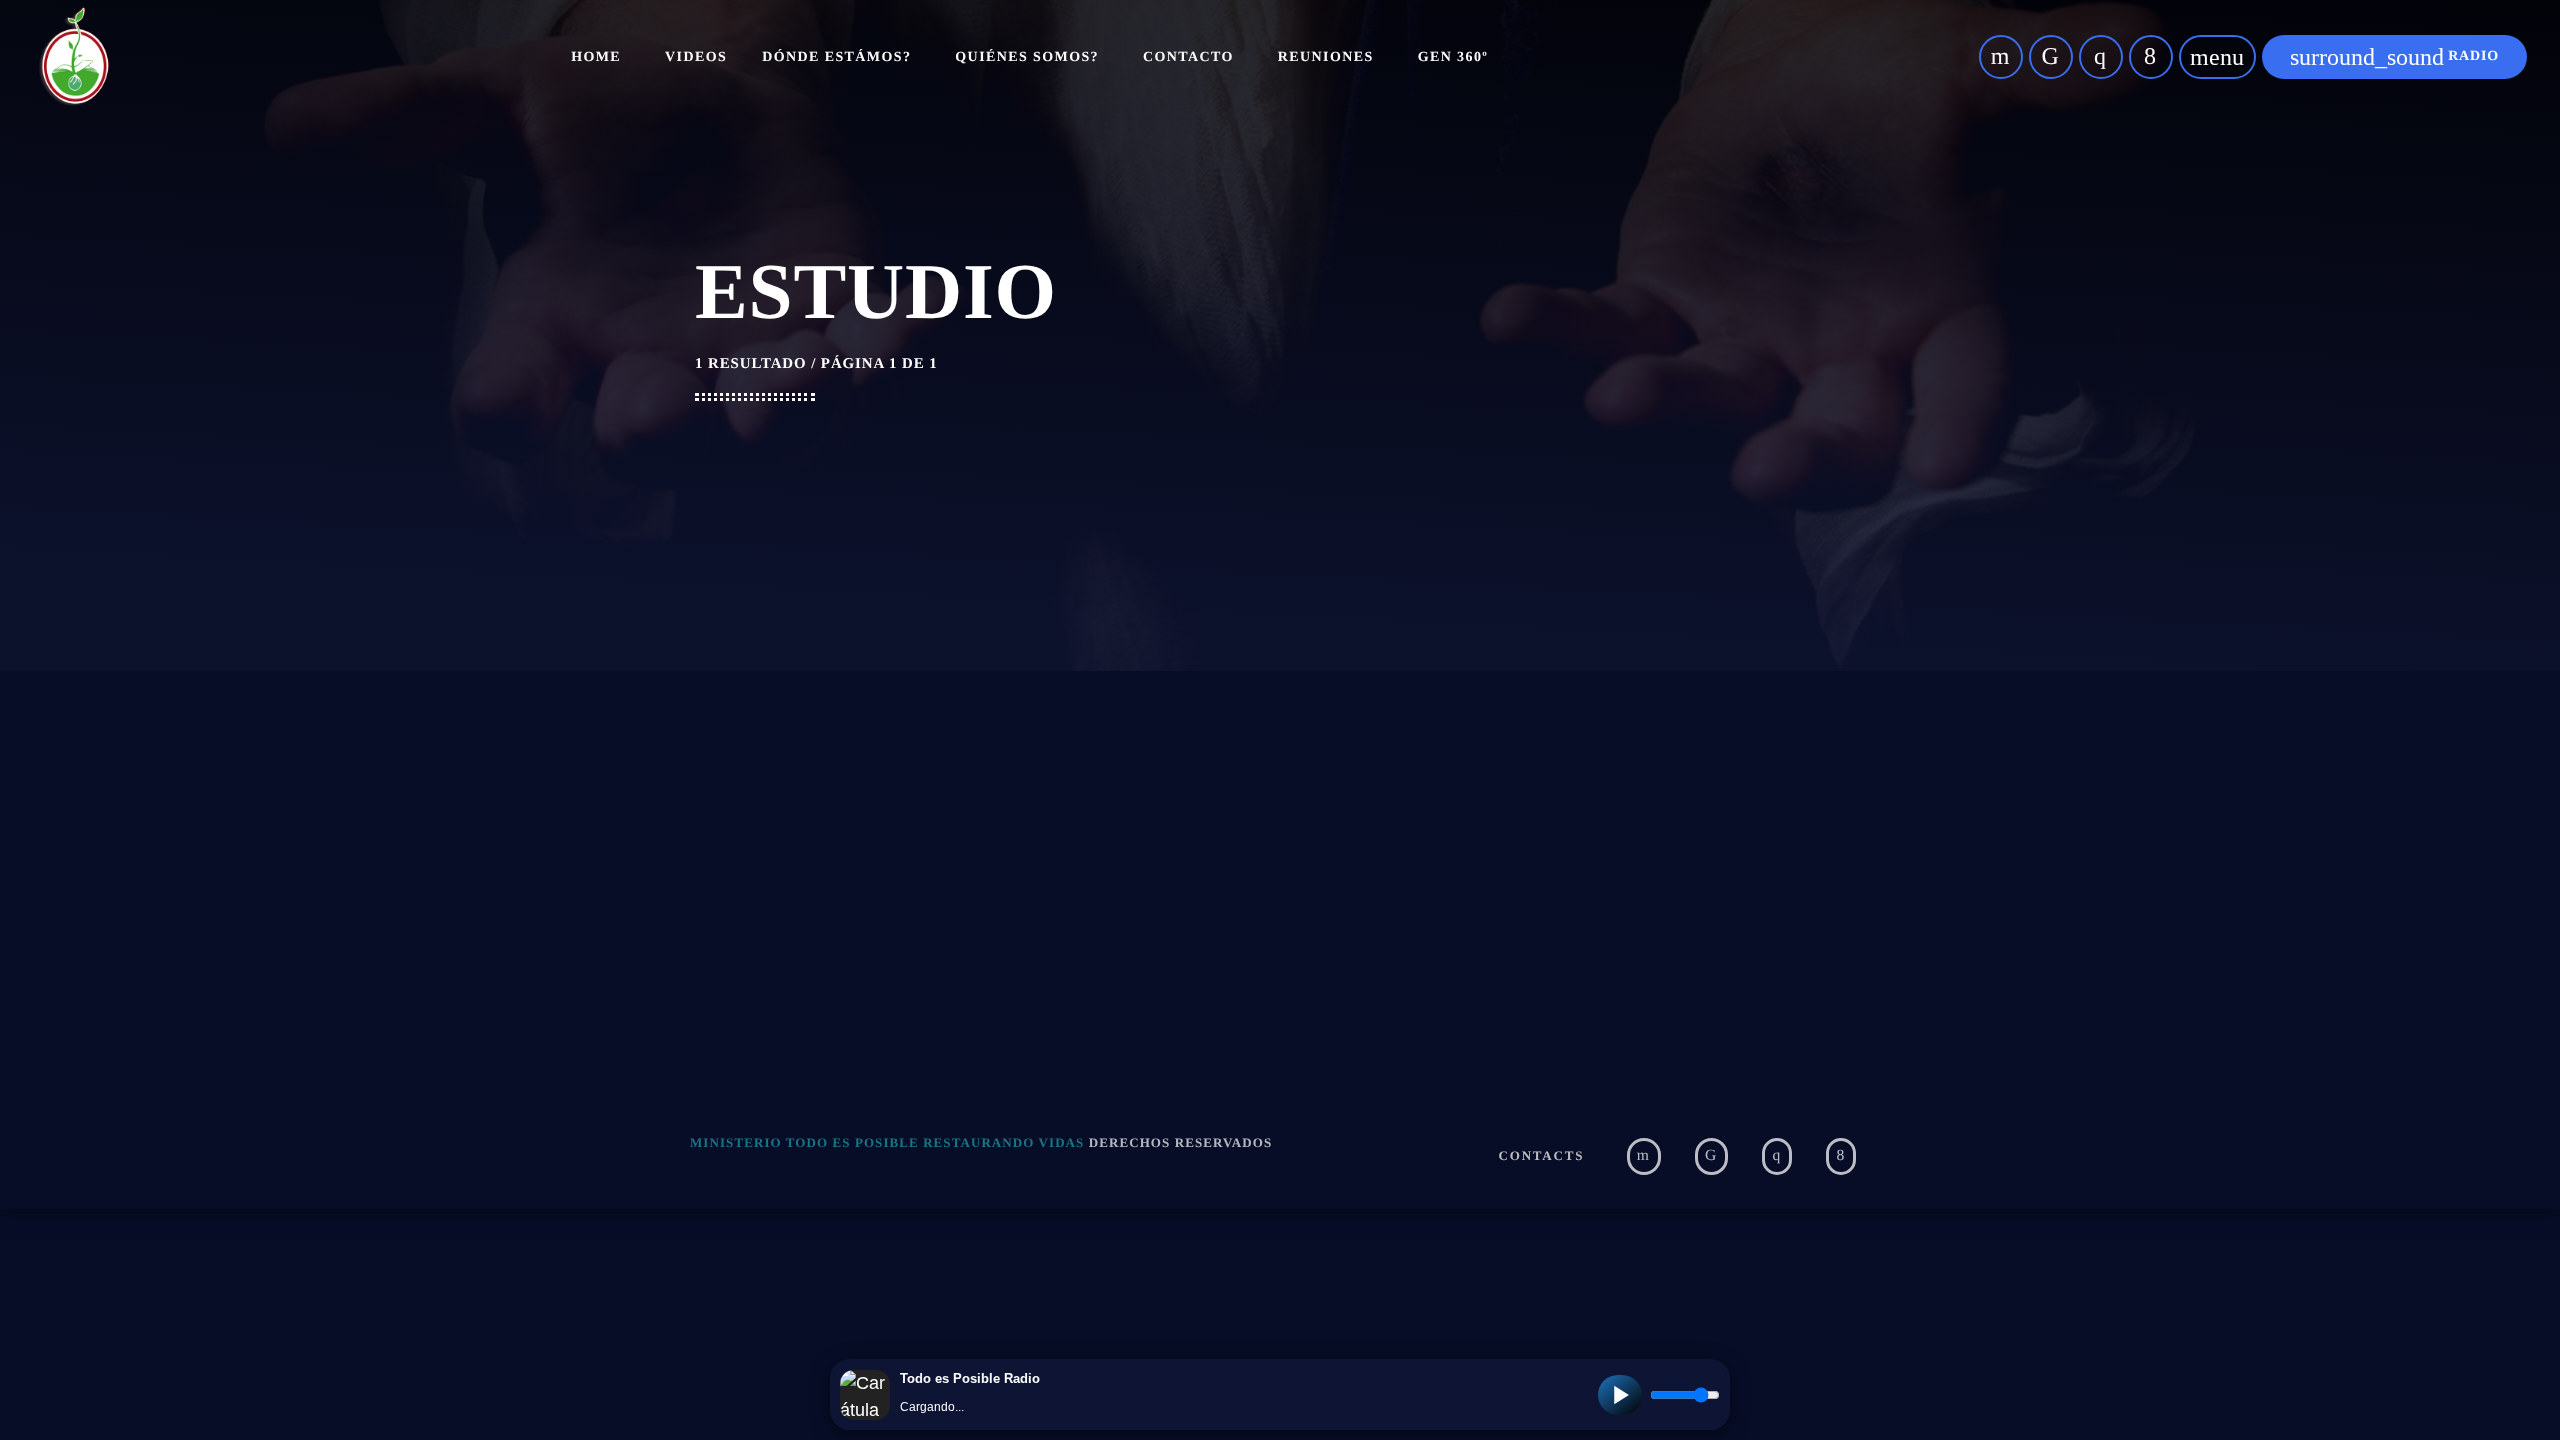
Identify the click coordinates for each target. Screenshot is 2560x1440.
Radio (2394, 57)
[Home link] (74, 57)
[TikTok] (2051, 57)
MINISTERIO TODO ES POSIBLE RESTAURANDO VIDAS (887, 1142)
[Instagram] (2101, 57)
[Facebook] (2151, 57)
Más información (1689, 872)
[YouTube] (2001, 57)
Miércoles (1012, 879)
